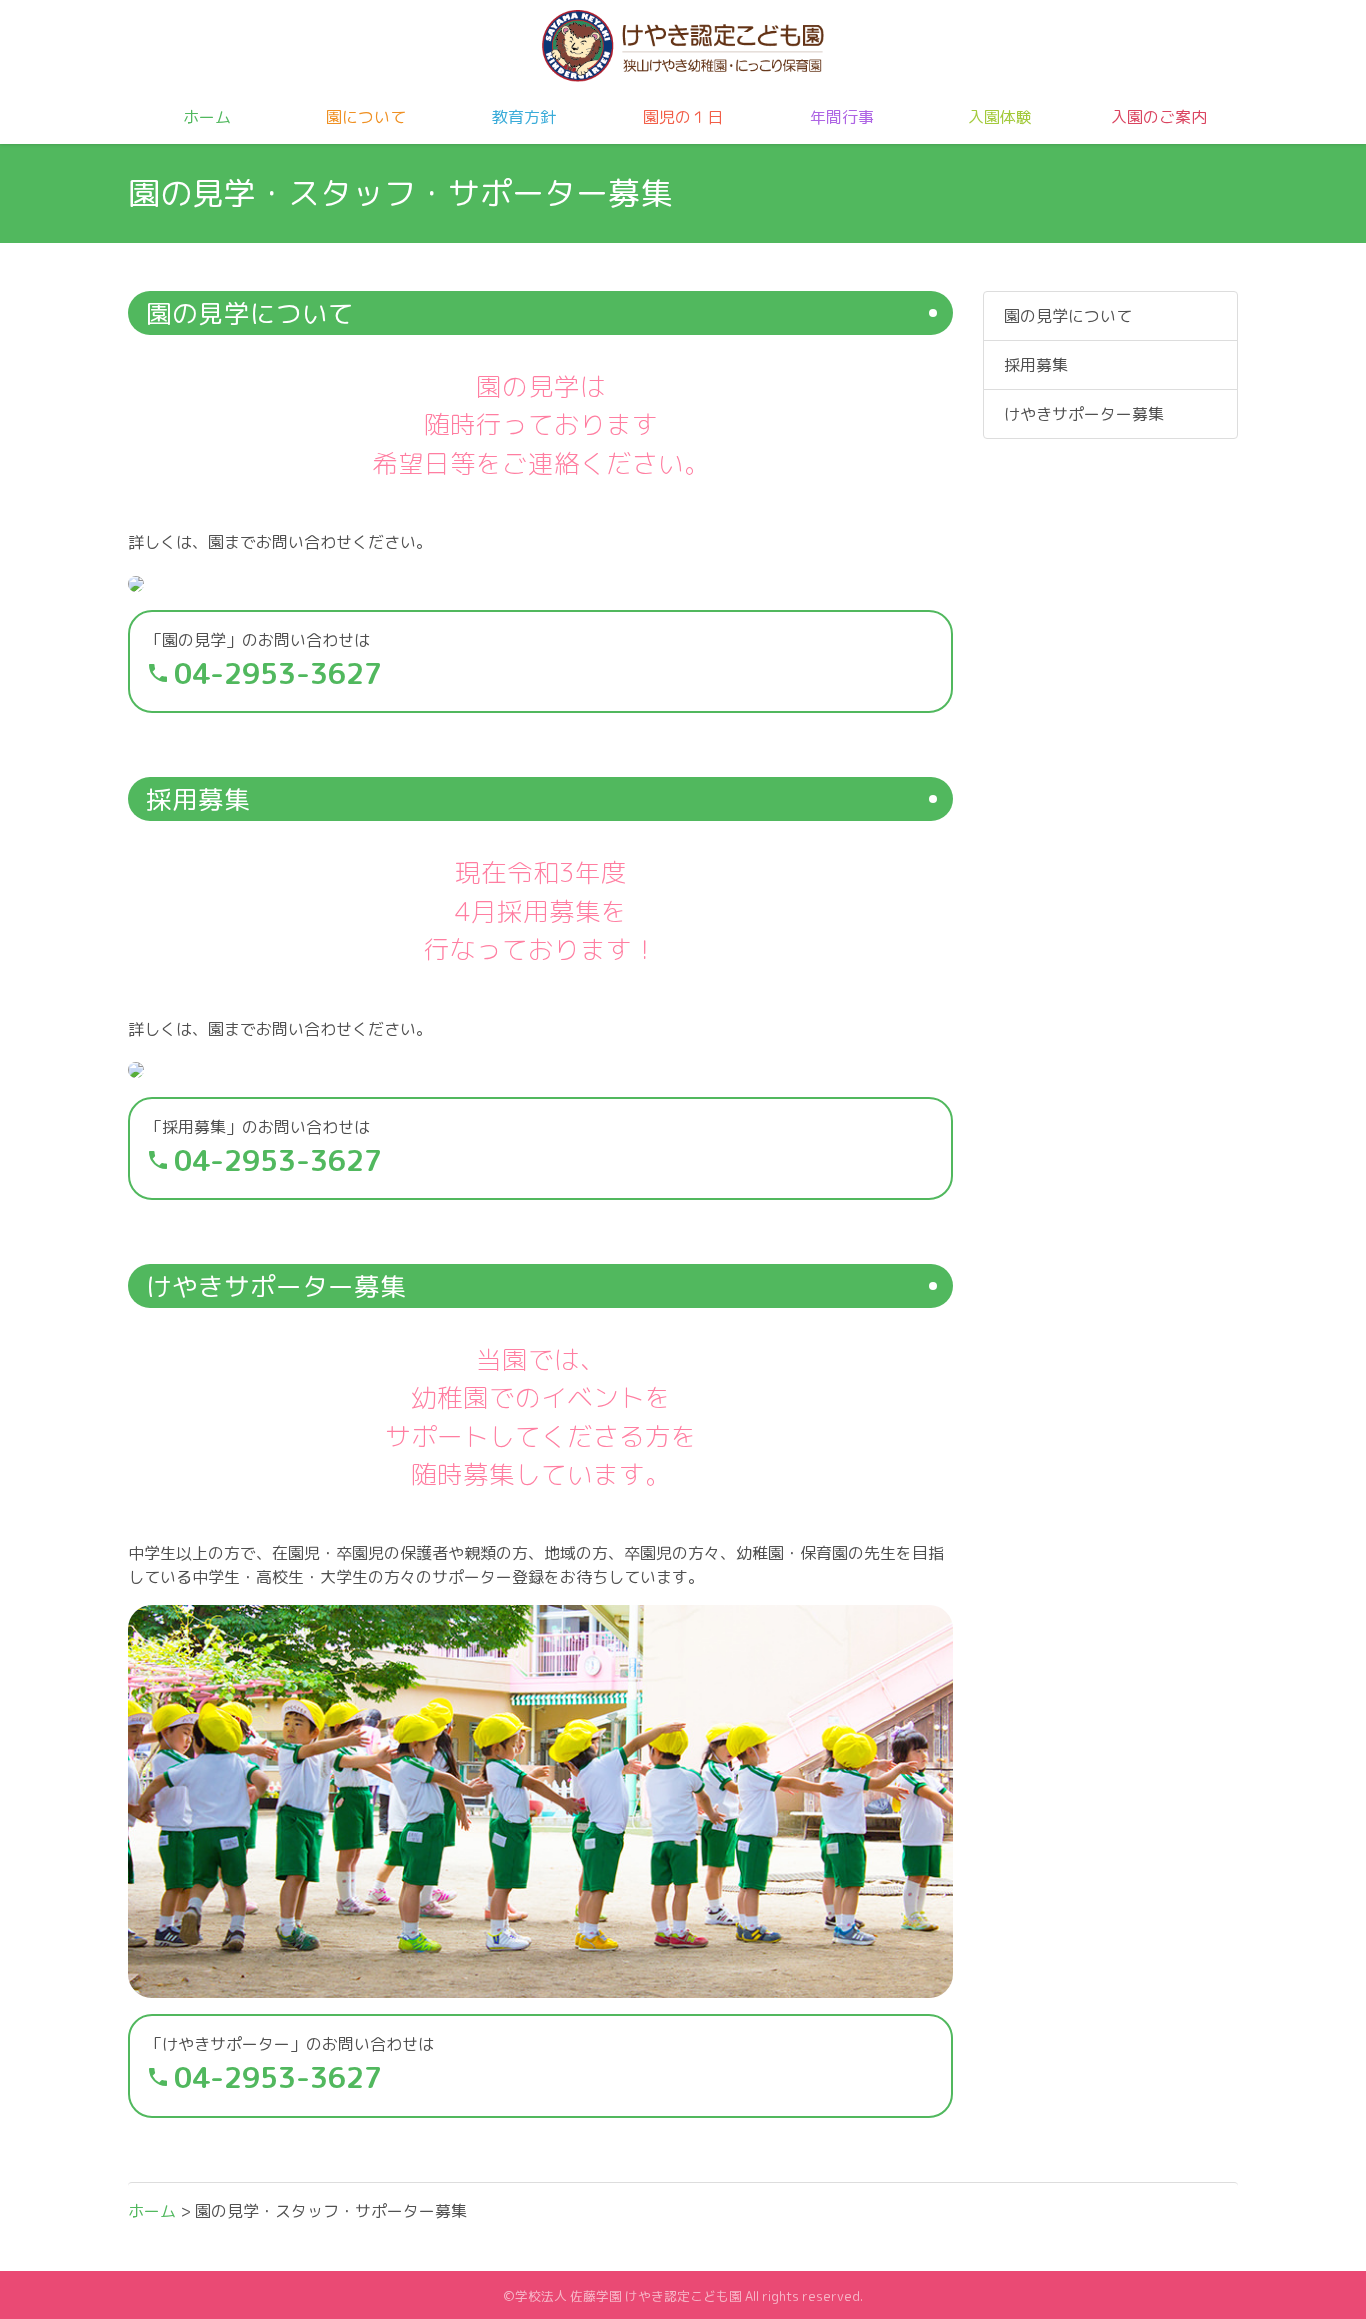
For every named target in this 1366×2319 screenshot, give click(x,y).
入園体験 (1000, 117)
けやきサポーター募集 (1084, 414)
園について (366, 117)
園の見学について (1068, 316)
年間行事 (842, 117)
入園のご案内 (1159, 117)
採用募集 (1036, 365)
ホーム (207, 117)
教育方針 (524, 117)
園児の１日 (683, 117)
